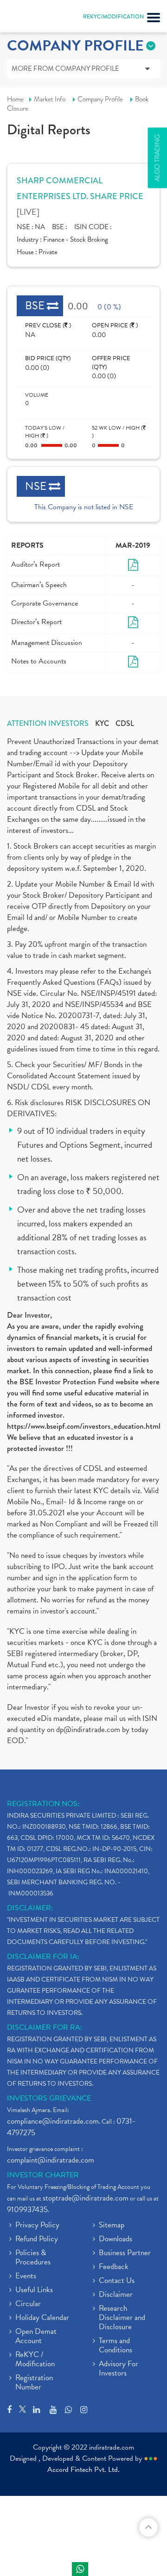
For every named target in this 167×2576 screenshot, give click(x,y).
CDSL (125, 724)
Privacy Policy (37, 2226)
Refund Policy (37, 2239)
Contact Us (117, 2281)
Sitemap (112, 2226)
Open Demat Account (36, 2337)
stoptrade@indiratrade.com (86, 2198)
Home (15, 99)
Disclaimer (116, 2295)
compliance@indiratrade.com (53, 2121)
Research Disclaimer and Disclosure (122, 2318)
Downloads (116, 2239)
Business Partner (125, 2253)
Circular (28, 2304)
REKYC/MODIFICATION (113, 17)
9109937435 (27, 2210)
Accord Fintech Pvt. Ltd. (83, 2470)
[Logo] (30, 19)
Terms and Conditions (116, 2346)
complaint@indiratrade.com (51, 2160)
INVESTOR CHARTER (43, 2175)
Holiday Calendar (42, 2318)
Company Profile (100, 99)
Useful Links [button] (34, 2290)
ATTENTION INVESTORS (48, 724)
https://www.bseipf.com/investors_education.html (84, 1426)
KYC (102, 724)
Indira (80, 2569)
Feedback (114, 2267)
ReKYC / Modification (35, 2360)
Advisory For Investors (119, 2369)
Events (26, 2276)
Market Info (50, 99)
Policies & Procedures (33, 2258)
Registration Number (34, 2383)
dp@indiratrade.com (89, 1729)
